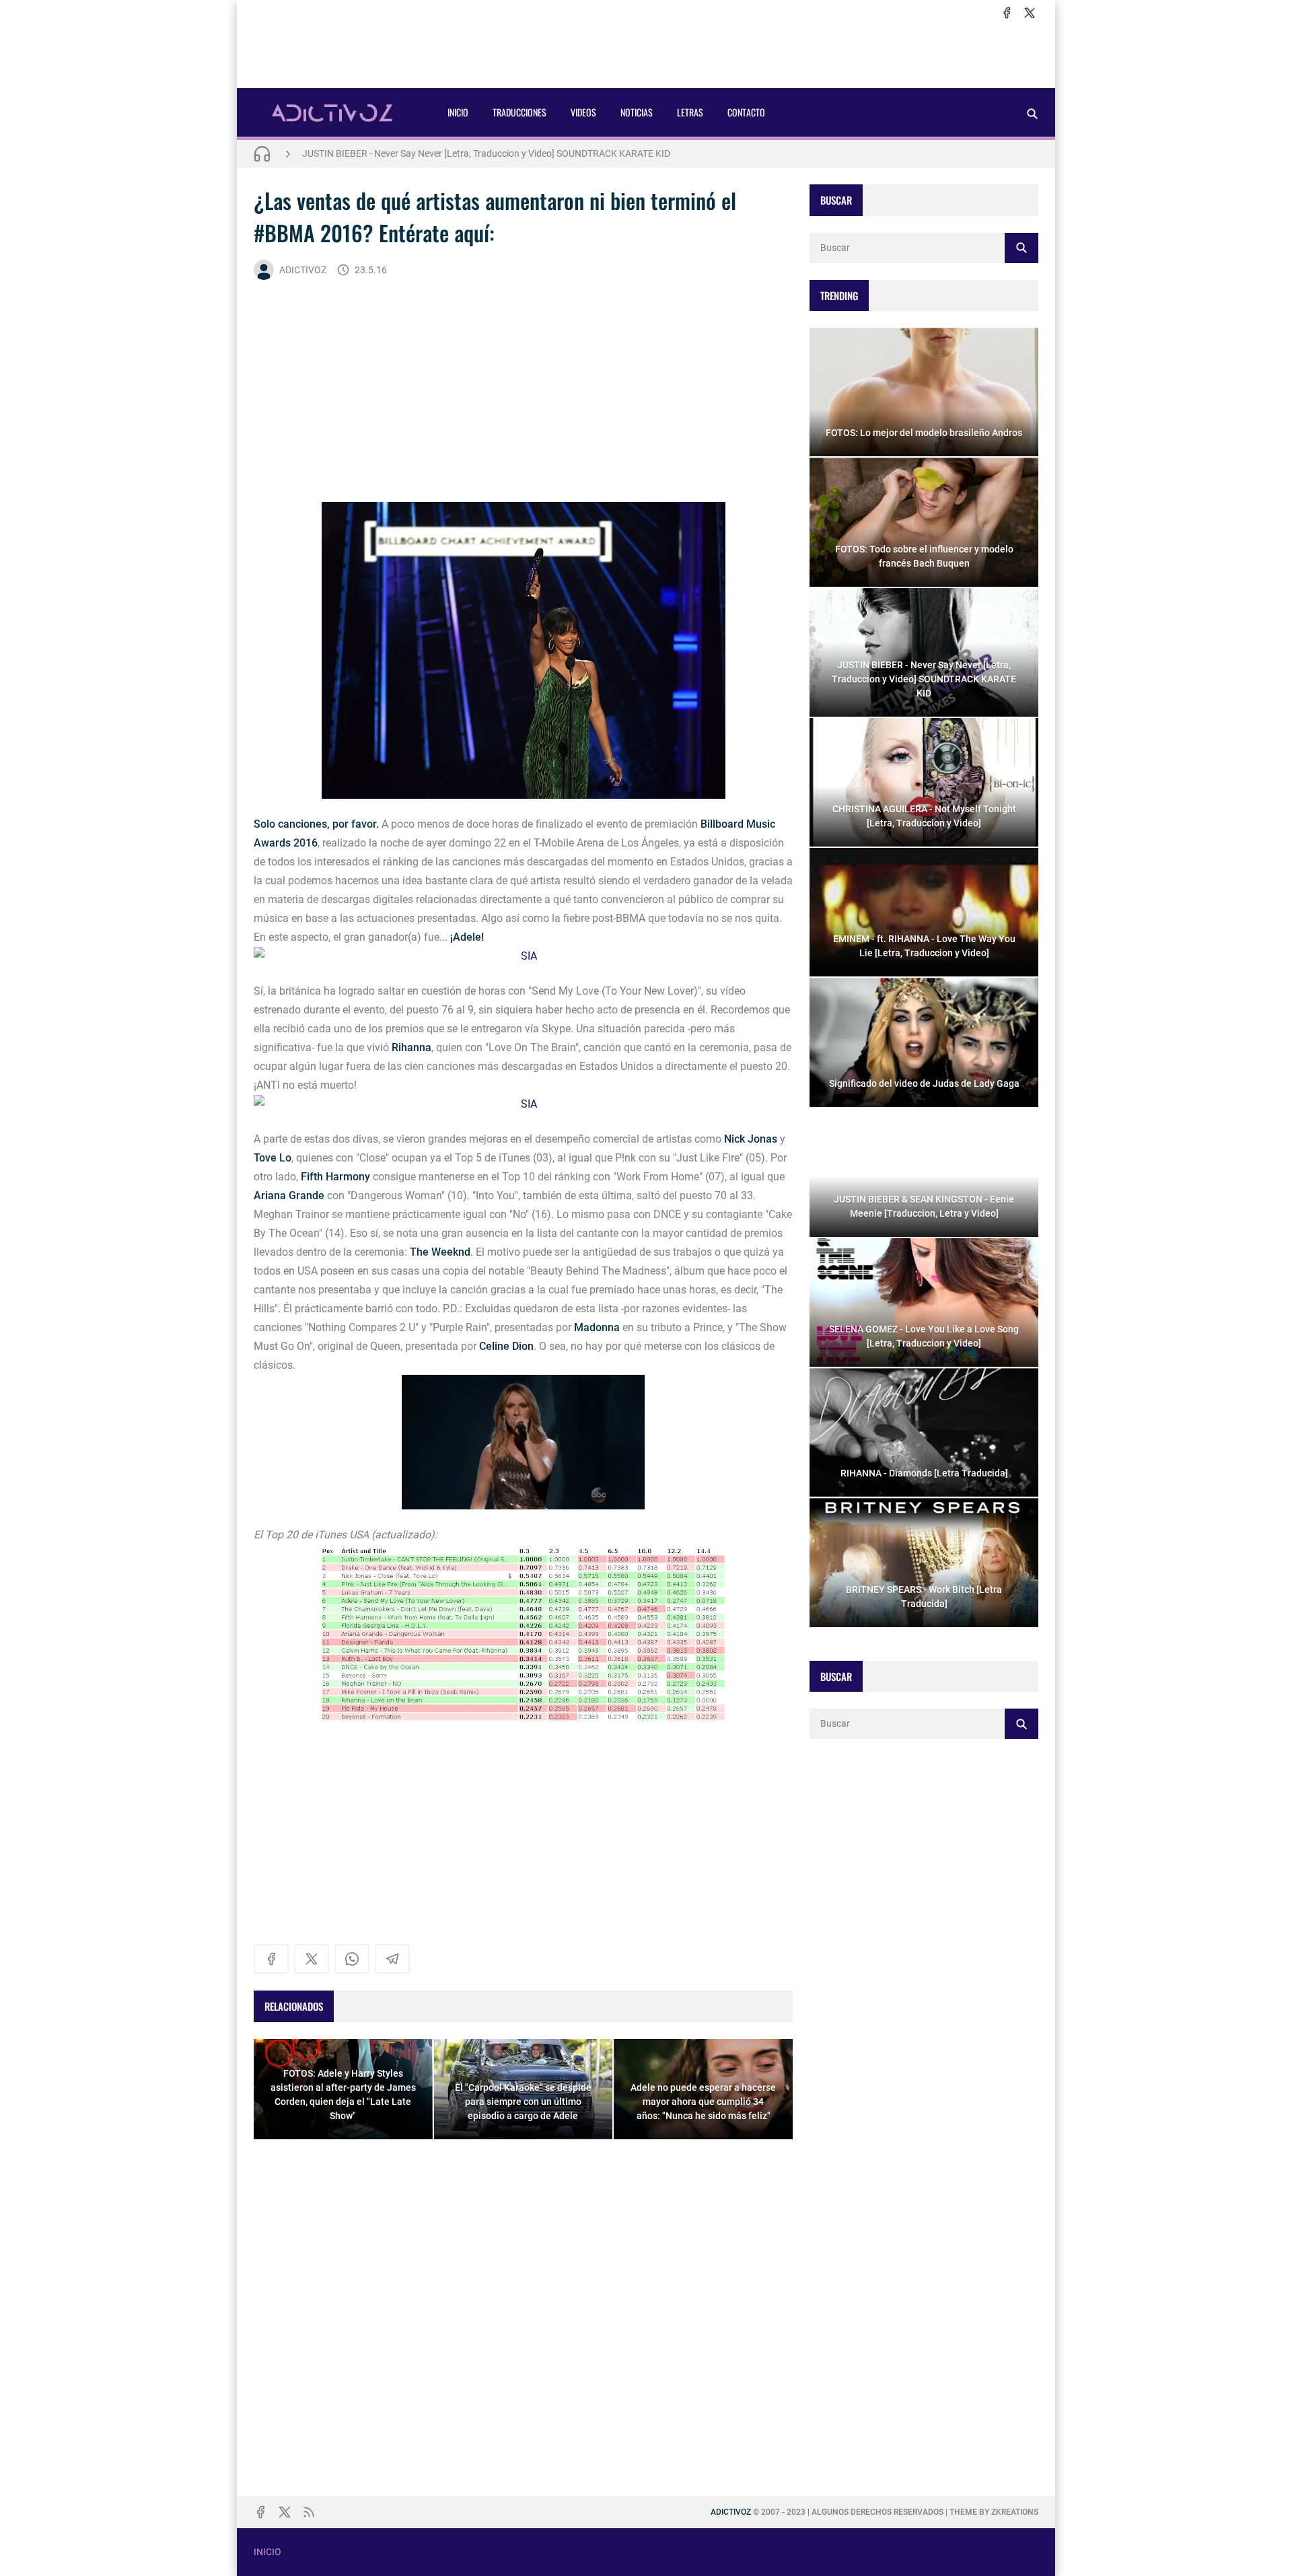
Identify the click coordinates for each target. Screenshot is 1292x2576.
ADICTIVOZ (303, 270)
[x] (1030, 13)
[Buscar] (1032, 113)
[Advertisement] (646, 55)
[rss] (309, 2512)
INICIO (458, 112)
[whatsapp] (352, 1959)
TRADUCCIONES (519, 112)
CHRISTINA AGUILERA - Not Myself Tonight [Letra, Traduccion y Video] (448, 153)
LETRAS (690, 112)
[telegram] (392, 1959)
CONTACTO (746, 112)
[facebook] (1007, 13)
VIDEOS (583, 112)
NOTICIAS (637, 112)
